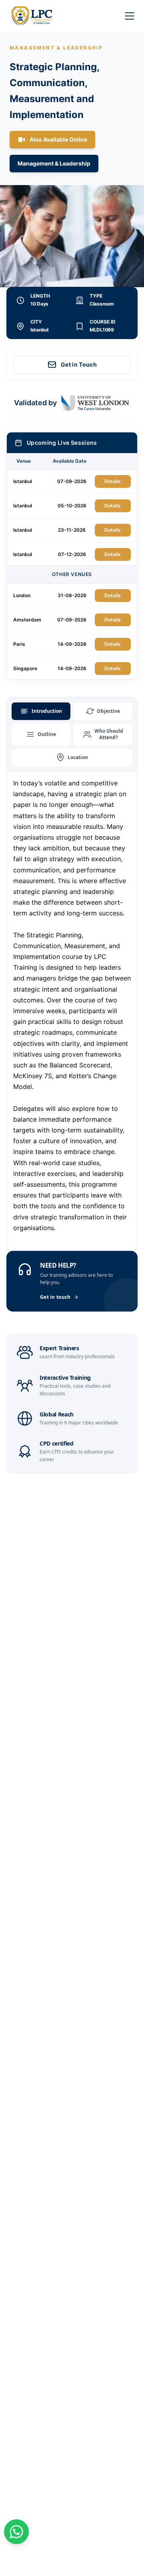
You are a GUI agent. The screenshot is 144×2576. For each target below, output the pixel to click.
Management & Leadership (54, 163)
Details (113, 481)
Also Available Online (58, 139)
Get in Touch (79, 364)
